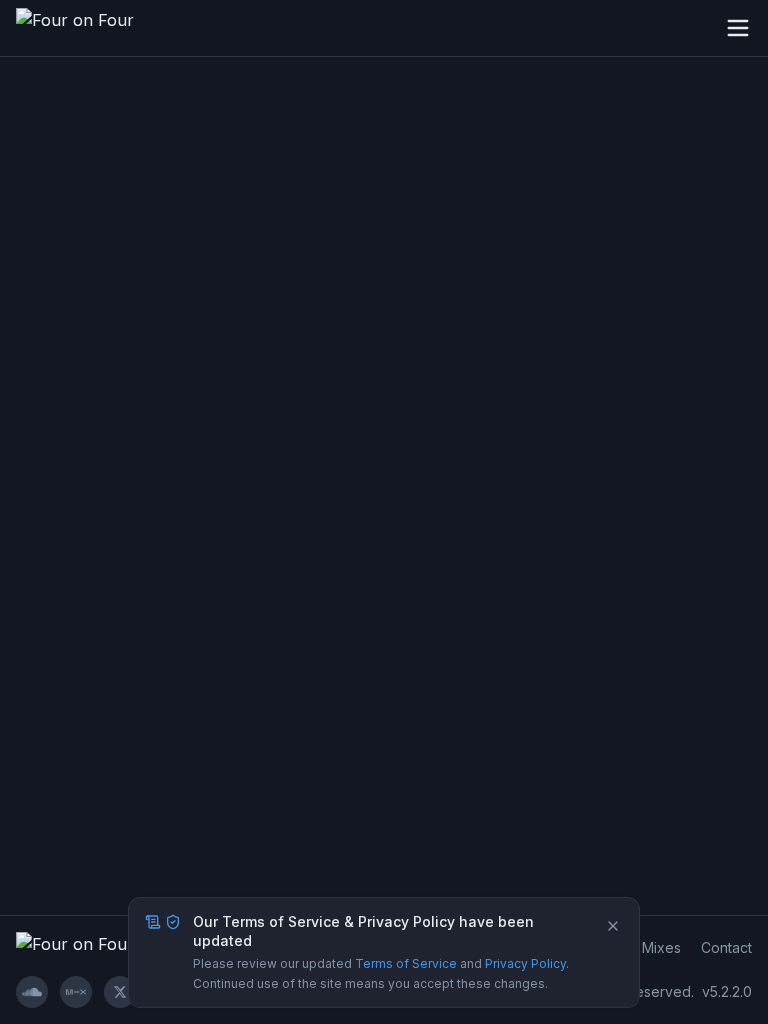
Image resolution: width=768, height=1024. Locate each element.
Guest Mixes (640, 947)
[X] (120, 992)
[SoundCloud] (32, 992)
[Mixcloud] (76, 992)
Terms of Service (406, 963)
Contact (726, 947)
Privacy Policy (525, 963)
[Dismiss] (613, 926)
